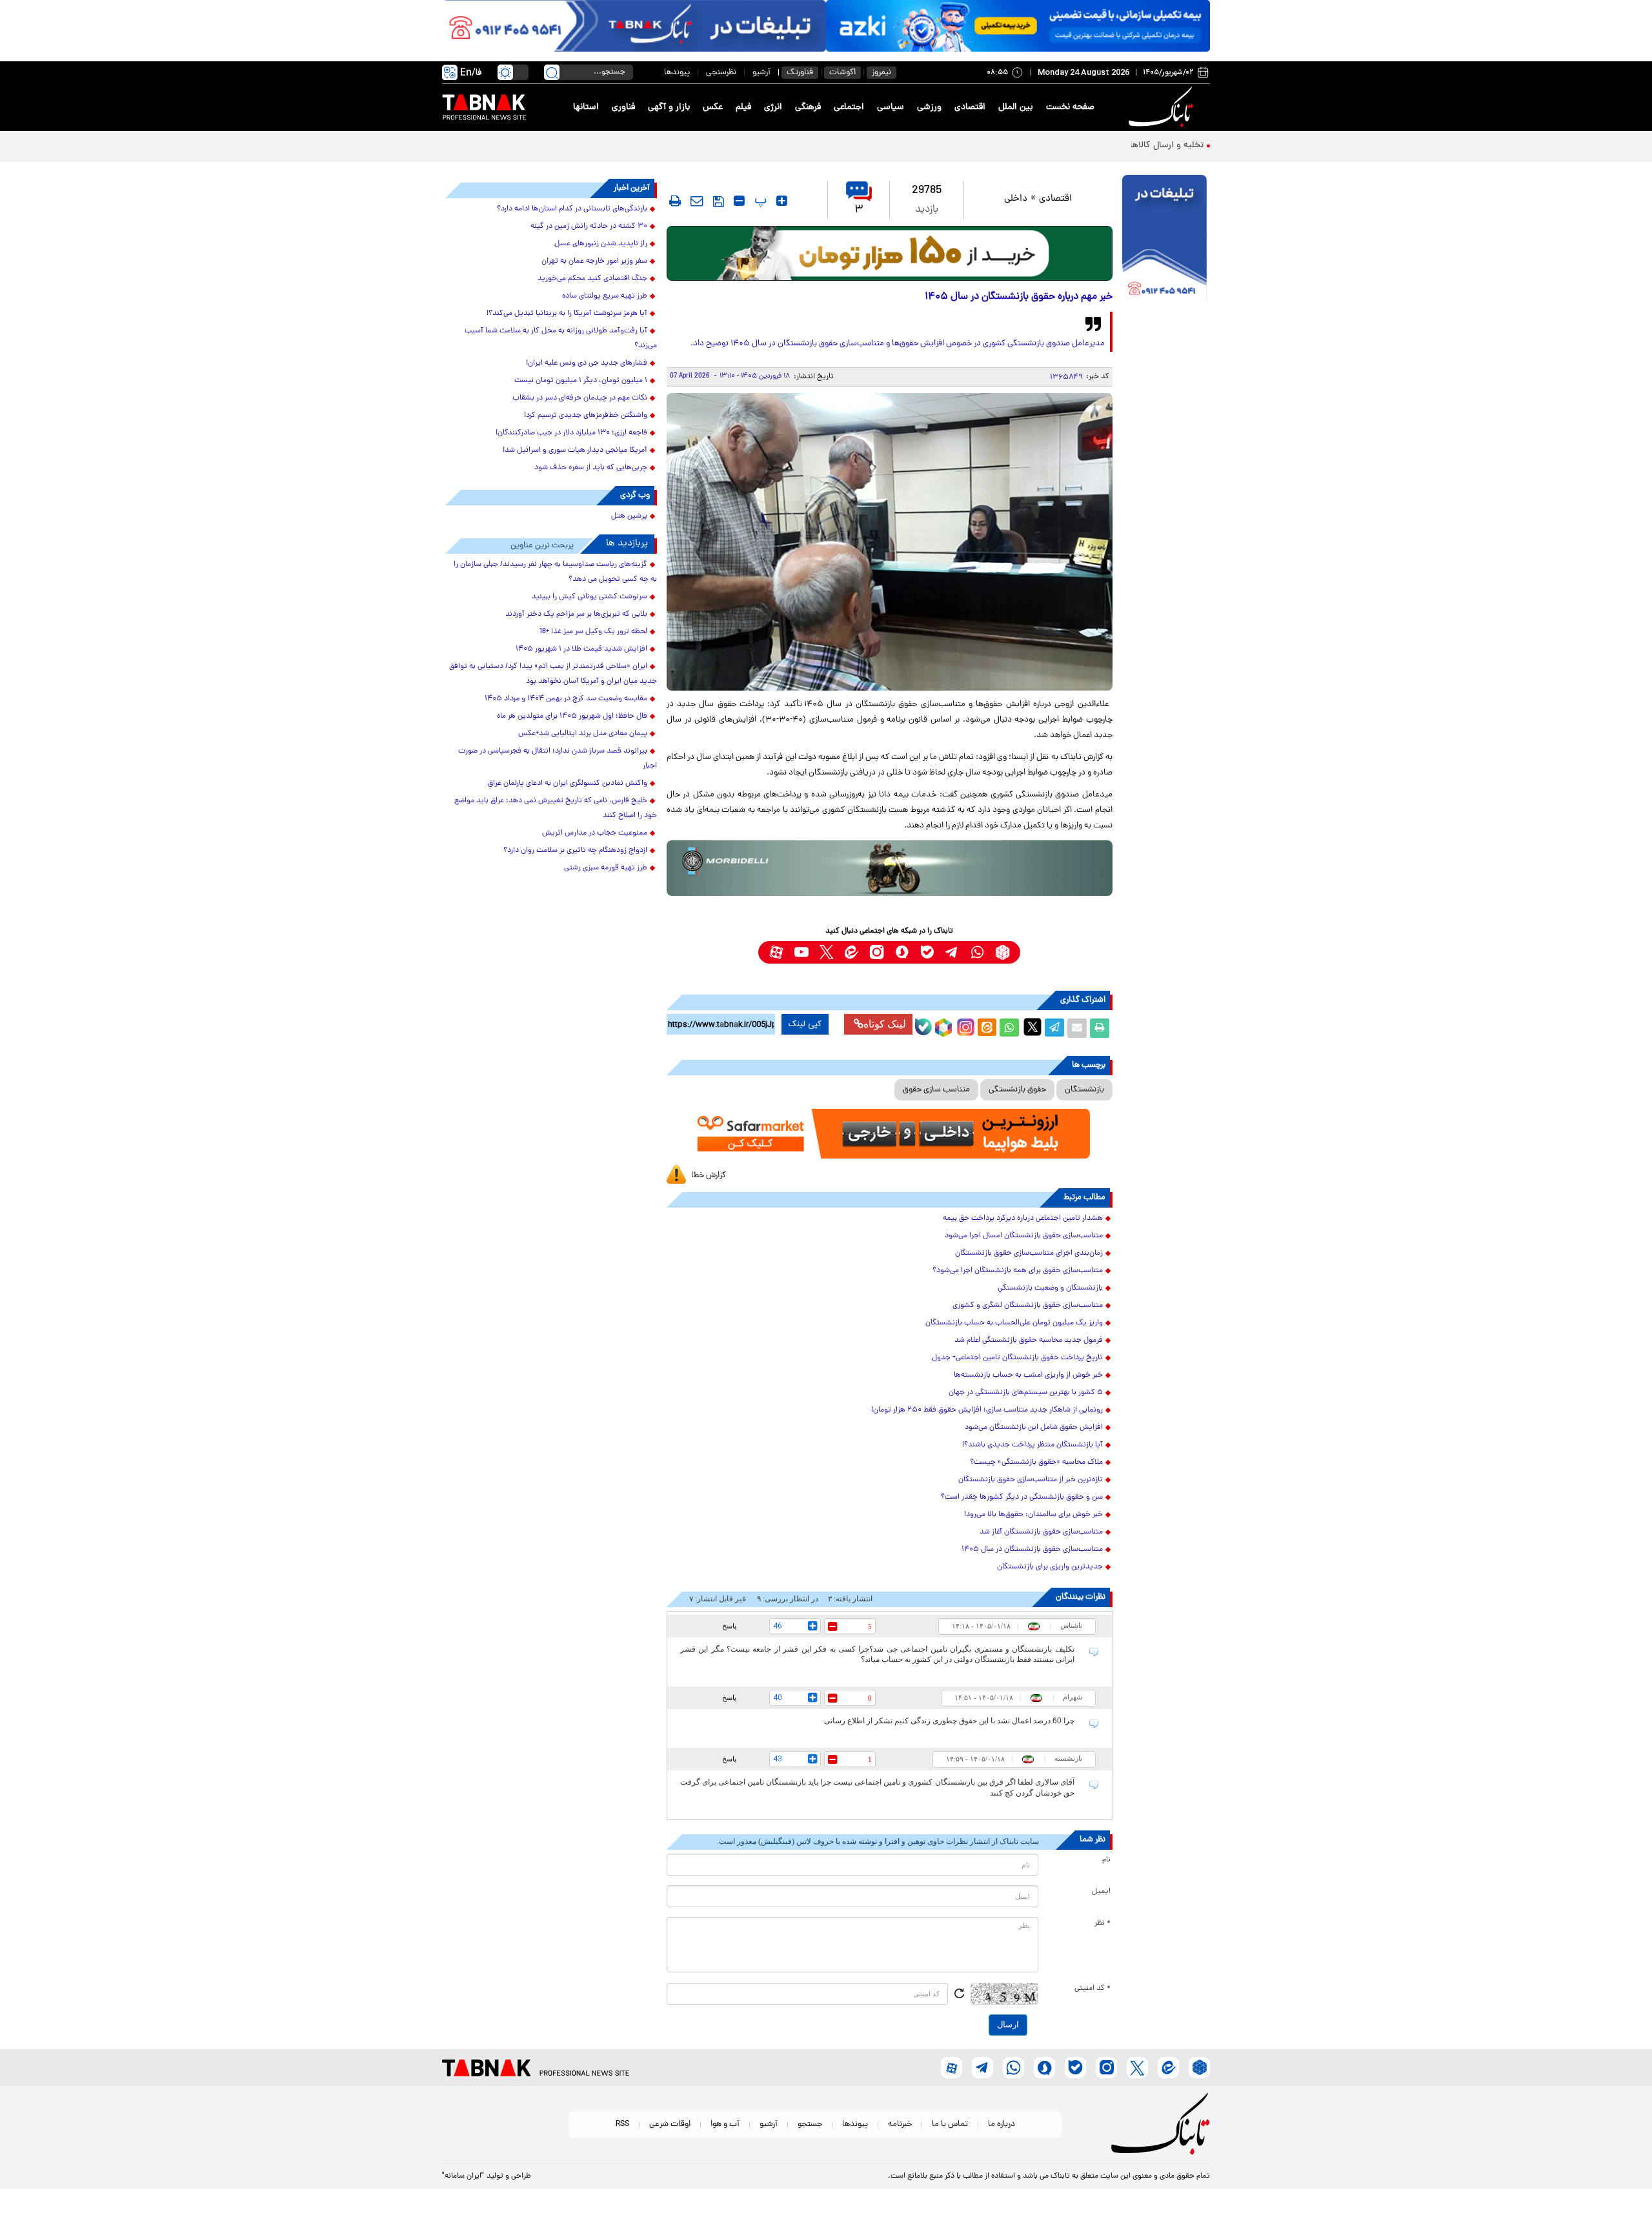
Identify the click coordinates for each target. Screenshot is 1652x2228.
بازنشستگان (1084, 1090)
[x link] (826, 952)
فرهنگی (808, 107)
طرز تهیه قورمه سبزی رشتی (606, 868)
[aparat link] (776, 952)
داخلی (1016, 199)
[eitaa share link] (987, 1028)
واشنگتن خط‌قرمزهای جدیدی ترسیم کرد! (586, 416)
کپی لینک (805, 1024)
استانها (586, 107)
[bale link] (927, 952)
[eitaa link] (851, 952)
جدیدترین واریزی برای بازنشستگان (1050, 1567)
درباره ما (1002, 2124)
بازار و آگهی (669, 107)
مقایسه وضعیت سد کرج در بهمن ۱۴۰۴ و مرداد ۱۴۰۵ (566, 699)
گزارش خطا (709, 1176)
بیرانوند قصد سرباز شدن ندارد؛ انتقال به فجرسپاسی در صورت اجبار (558, 759)
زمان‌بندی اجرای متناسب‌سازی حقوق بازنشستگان (1029, 1253)
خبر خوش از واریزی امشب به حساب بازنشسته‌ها (1028, 1375)
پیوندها (677, 73)
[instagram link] (877, 952)
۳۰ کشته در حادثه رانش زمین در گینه (589, 227)
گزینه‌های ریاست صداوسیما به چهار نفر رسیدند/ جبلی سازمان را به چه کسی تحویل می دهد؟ (555, 572)
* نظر (1103, 1923)
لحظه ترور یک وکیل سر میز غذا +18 (593, 632)
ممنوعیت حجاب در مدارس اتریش (595, 833)
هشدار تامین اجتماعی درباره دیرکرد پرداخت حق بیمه (1023, 1219)
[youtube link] (801, 952)
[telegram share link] (1054, 1028)
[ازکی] (1018, 26)
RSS (622, 2124)
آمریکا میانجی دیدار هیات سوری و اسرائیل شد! (575, 451)
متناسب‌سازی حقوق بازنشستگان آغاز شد (1041, 1532)
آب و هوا (725, 2124)
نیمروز (881, 73)
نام (1106, 1860)
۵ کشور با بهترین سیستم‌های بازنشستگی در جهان (1026, 1393)
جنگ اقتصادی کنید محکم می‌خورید (592, 279)
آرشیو (761, 73)
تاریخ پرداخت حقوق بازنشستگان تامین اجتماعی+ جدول (1017, 1358)
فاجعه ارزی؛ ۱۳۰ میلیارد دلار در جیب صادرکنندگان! (571, 433)
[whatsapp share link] (1009, 1028)
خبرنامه (900, 2124)
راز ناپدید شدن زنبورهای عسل (601, 244)
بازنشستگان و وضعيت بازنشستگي (1050, 1288)
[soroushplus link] (902, 952)
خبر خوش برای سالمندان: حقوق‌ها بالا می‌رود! (1033, 1515)
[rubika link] (1002, 952)
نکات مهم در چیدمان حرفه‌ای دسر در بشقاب (580, 398)
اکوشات (842, 73)
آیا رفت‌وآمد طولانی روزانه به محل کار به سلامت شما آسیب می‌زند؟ (561, 339)
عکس (713, 107)
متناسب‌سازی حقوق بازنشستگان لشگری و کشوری (1028, 1306)
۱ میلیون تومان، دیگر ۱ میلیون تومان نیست (581, 381)
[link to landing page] (1163, 107)
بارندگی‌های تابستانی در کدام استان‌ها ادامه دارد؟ (572, 209)
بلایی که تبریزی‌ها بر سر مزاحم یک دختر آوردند (576, 614)
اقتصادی (970, 107)
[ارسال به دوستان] (1077, 1028)
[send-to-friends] (697, 201)
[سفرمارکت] (889, 1134)
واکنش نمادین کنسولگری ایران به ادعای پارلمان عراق (568, 784)
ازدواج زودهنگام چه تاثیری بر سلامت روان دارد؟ (575, 851)
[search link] (552, 72)
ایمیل (1101, 1892)
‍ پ (759, 201)
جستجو (810, 2124)
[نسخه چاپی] (1100, 1028)
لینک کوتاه (885, 1024)
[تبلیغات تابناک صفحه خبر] (1164, 240)
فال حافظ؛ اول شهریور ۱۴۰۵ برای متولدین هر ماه (572, 716)
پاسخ (729, 1626)
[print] (675, 201)
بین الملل (1016, 107)
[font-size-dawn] (739, 201)
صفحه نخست (1070, 107)
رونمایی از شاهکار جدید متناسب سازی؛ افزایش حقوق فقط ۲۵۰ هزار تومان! (987, 1410)
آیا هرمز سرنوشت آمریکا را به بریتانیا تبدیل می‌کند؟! (567, 314)
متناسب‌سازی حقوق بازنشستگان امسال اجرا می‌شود (1024, 1236)
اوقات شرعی (670, 2124)
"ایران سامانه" (463, 2176)
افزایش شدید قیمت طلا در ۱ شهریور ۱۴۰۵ (581, 649)
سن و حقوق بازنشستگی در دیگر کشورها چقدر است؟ (1022, 1497)
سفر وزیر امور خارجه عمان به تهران (594, 261)
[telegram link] (952, 952)
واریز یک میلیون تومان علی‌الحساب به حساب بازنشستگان (1014, 1323)
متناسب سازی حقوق (936, 1090)
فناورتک (800, 73)
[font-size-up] (782, 201)
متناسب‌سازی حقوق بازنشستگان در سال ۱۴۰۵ (1032, 1550)
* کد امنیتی (1093, 1989)
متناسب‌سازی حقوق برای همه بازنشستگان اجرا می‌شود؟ (1018, 1271)
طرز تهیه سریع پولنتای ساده (605, 296)
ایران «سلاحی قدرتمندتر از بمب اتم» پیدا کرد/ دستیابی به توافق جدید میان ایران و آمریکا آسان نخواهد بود (553, 674)
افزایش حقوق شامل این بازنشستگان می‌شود (1034, 1428)
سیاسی (891, 107)
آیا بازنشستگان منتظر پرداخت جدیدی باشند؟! (1032, 1445)
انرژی (773, 107)
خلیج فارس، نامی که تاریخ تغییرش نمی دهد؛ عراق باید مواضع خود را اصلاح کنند (556, 808)
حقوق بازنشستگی (1017, 1090)
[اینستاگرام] (964, 1026)
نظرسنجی (721, 73)
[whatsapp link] (977, 952)
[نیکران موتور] (890, 868)
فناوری (623, 107)
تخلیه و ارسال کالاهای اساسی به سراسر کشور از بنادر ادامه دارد (1088, 146)
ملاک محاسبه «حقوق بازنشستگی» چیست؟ (1036, 1463)
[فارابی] (890, 253)
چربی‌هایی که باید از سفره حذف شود (591, 468)
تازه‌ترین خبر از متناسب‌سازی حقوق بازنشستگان (1031, 1480)
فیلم (743, 107)
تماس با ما (950, 2124)
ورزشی (929, 107)
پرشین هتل (629, 516)
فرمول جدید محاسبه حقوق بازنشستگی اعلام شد (1029, 1341)
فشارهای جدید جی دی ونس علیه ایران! (587, 363)
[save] (719, 201)
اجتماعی (849, 107)
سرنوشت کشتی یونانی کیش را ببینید (589, 597)
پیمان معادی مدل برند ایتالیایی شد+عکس (583, 734)
